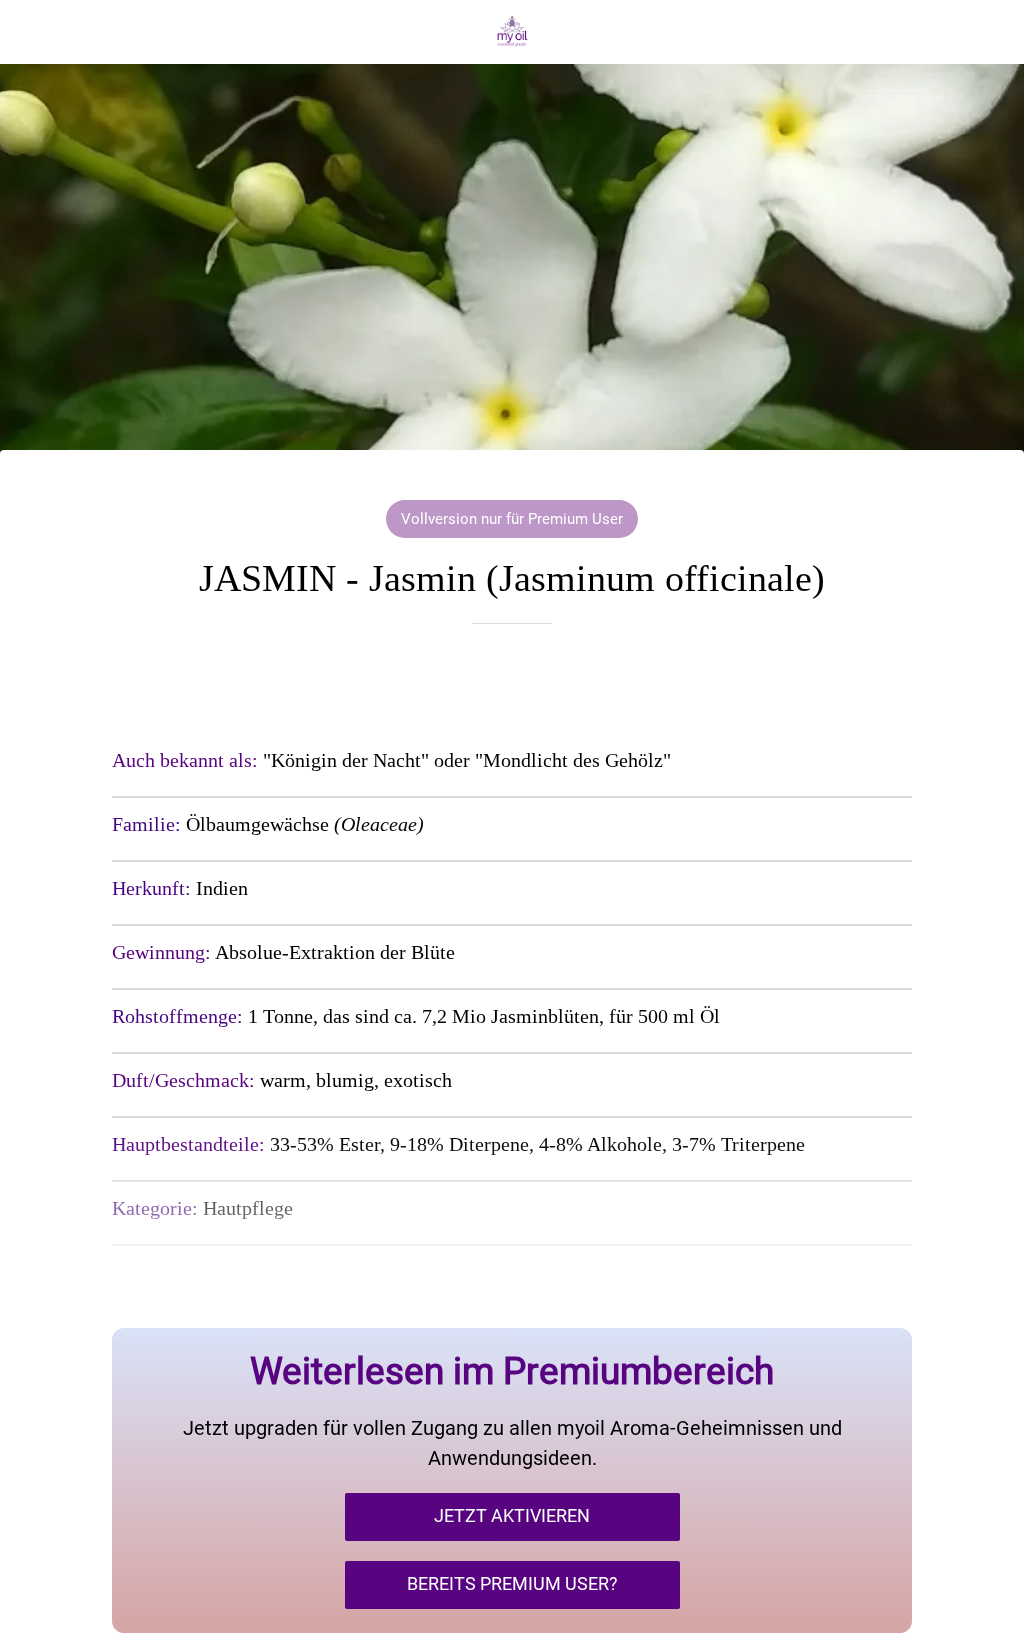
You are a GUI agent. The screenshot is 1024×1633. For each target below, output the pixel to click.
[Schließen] (32, 32)
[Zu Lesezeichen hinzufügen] (512, 684)
